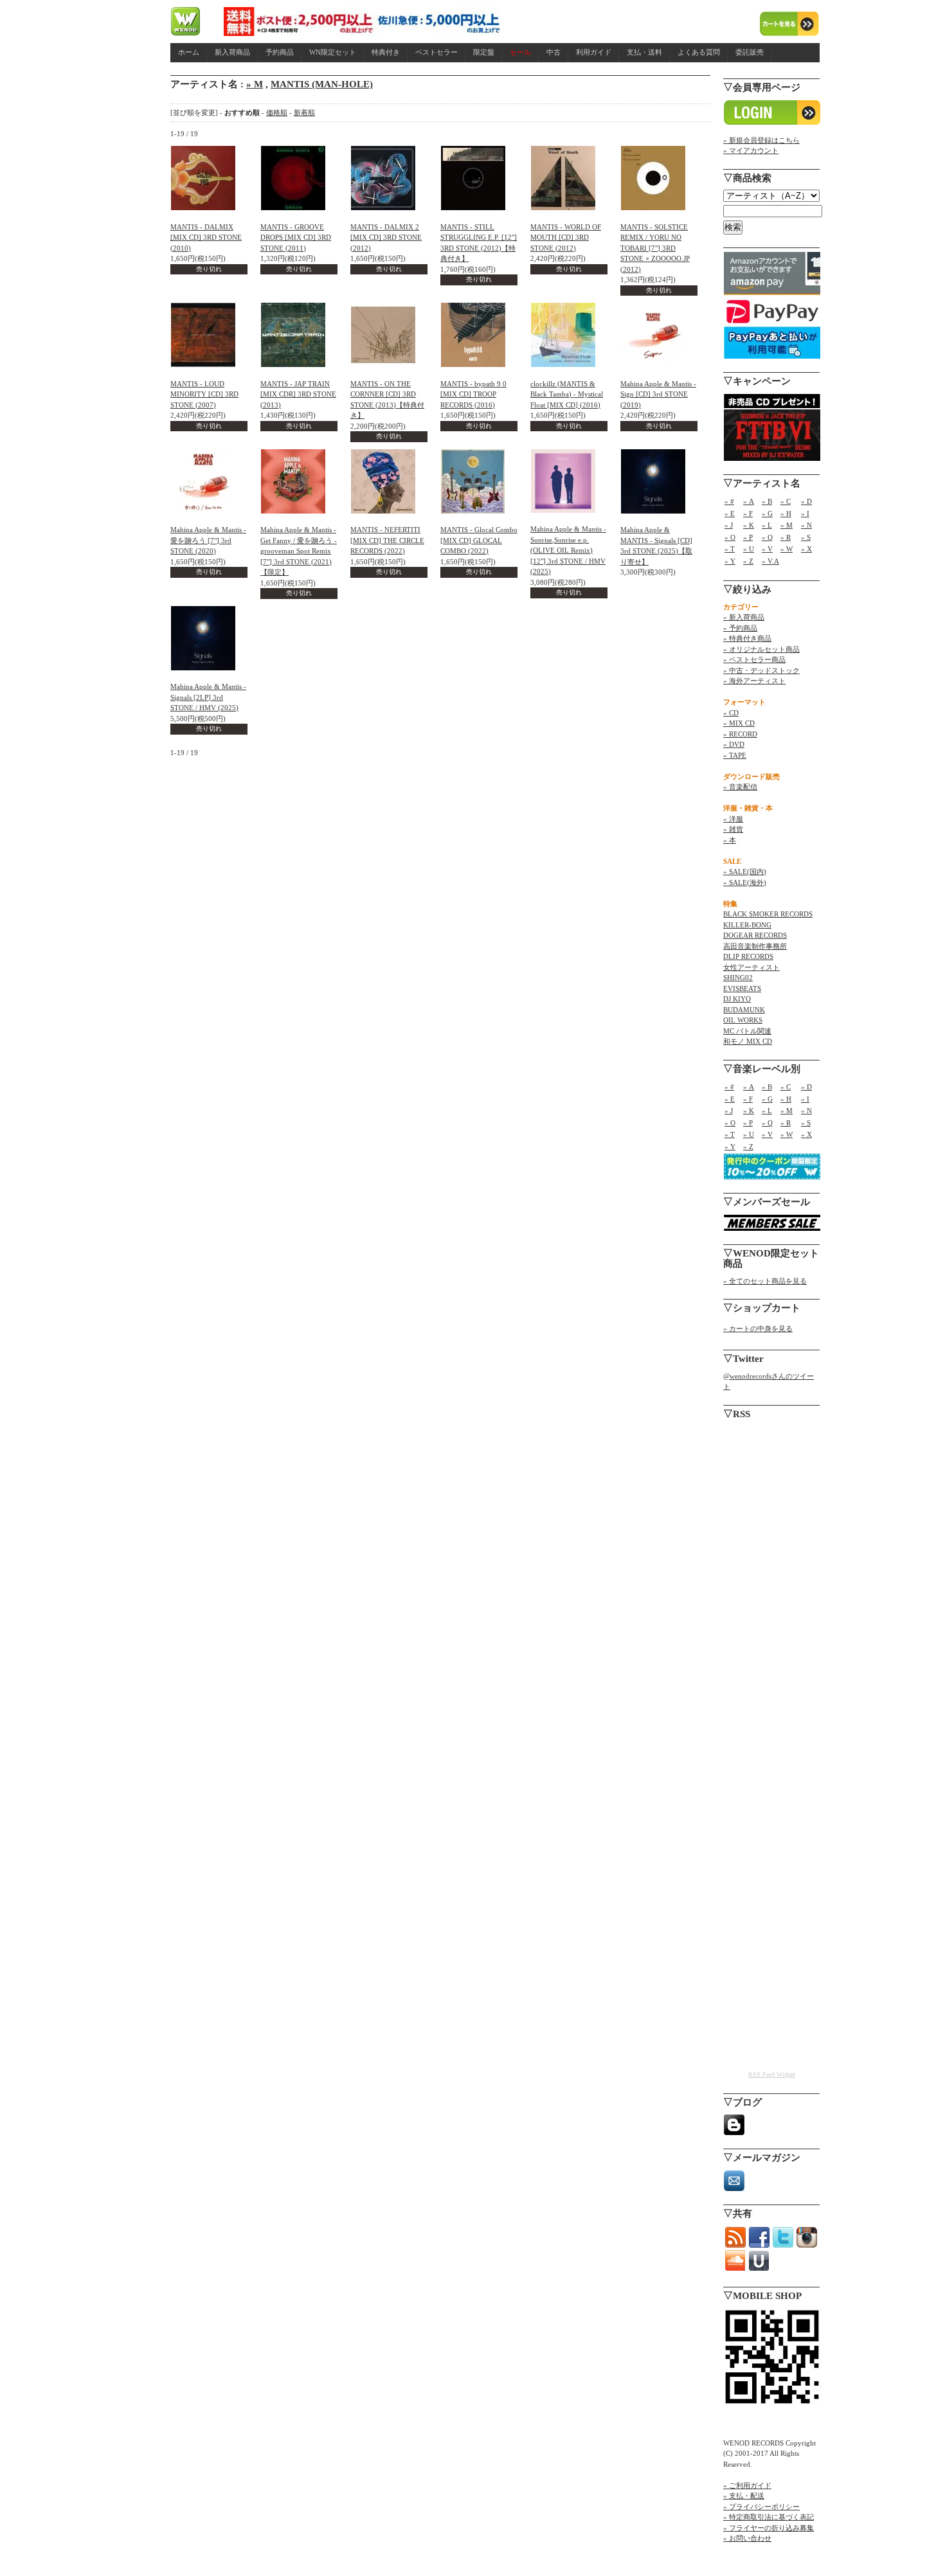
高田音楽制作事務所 (755, 946)
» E (730, 514)
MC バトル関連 (747, 1031)
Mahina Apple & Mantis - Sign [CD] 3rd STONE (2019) (658, 394)
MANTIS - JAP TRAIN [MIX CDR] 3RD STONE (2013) (298, 394)
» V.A (770, 561)
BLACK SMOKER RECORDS (768, 914)
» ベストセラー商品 (754, 659)
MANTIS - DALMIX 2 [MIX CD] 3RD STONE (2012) (386, 237)
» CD (731, 713)
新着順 (304, 112)
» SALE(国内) (745, 872)
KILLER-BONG (747, 925)
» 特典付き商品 (747, 638)
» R (786, 537)
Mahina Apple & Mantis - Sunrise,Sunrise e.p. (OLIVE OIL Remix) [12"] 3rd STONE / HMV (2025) (568, 550)
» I (805, 514)
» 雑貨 (733, 829)
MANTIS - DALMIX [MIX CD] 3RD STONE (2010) (206, 237)
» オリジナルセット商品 (761, 649)
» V (767, 549)
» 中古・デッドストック (761, 670)
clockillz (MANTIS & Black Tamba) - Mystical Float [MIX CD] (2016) (567, 394)
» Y (730, 561)
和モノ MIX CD (748, 1041)
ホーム (189, 52)
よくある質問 (699, 52)
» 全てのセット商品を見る (765, 1281)
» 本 (730, 840)
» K (749, 525)
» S (806, 537)
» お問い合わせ (747, 2538)
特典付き (386, 52)
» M (255, 84)
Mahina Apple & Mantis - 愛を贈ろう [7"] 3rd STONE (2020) (208, 540)
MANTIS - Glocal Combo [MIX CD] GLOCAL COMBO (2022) (479, 540)
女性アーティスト (751, 967)
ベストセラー (437, 52)
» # (729, 501)
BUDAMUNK (744, 1010)
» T (730, 549)
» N (806, 525)
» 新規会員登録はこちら (761, 140)
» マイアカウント (751, 150)
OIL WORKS (743, 1020)
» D (806, 501)
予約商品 (280, 52)
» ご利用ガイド (747, 2485)
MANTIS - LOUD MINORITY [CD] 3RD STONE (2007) (204, 394)
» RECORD (740, 734)
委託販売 (750, 52)
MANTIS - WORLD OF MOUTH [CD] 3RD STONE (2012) (566, 237)
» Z (748, 561)
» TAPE (735, 755)
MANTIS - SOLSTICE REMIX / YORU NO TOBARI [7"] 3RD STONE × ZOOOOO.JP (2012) (655, 248)
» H (786, 514)
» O (730, 537)
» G (767, 514)
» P (748, 537)
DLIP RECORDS (748, 956)
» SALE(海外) (745, 882)
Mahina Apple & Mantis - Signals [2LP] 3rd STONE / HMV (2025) (208, 697)
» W (787, 549)
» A (749, 501)
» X (806, 549)
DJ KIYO (737, 999)
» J (729, 525)
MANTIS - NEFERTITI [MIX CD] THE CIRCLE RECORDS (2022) (387, 540)
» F (748, 514)
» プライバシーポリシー (761, 2507)
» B (767, 501)
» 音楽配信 (740, 787)
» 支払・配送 (744, 2496)
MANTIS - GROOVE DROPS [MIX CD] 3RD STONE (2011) (296, 237)
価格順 (277, 112)
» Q (767, 537)
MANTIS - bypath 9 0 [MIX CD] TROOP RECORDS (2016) (473, 394)
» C (786, 501)
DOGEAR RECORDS (755, 935)
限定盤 (484, 52)
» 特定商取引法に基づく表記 (769, 2517)
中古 (553, 52)
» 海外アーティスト (754, 681)
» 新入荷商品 (744, 617)
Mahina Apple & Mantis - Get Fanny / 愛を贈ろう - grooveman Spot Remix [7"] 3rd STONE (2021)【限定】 (299, 551)
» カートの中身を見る (758, 1328)
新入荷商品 (232, 52)
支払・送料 (644, 52)
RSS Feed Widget (772, 2074)
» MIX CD (739, 723)
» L (767, 525)
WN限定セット (333, 52)
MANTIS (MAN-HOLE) (322, 84)
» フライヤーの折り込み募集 (769, 2528)
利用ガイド (594, 52)
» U (749, 549)
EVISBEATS (742, 988)
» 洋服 (733, 819)
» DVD (734, 744)
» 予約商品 (740, 628)
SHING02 (738, 978)
